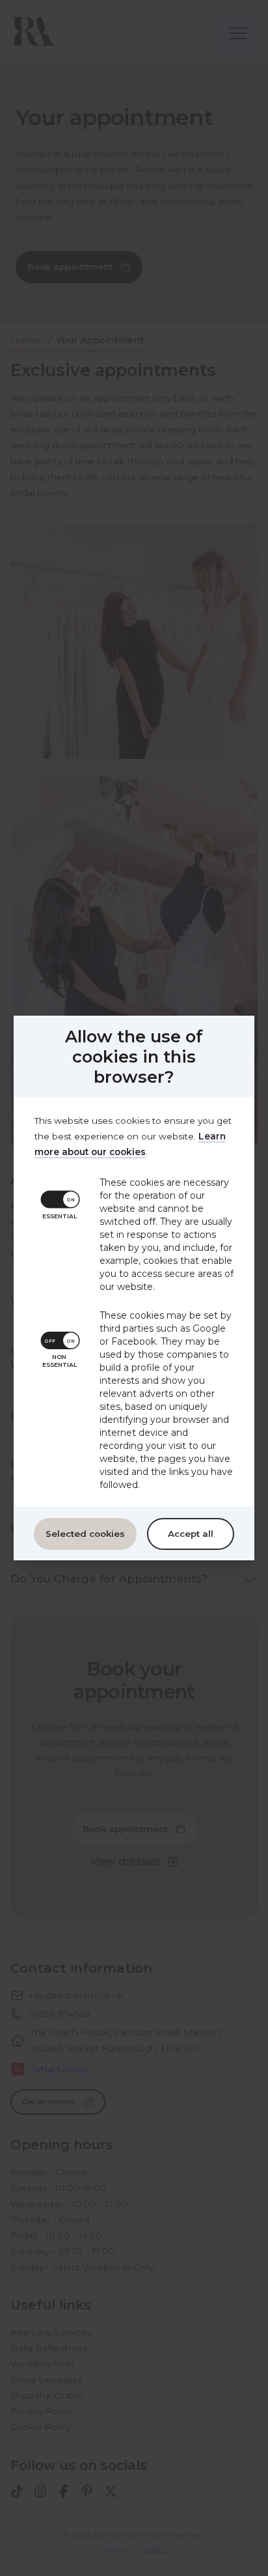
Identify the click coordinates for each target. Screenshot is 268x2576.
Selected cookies (85, 1534)
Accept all (191, 1534)
